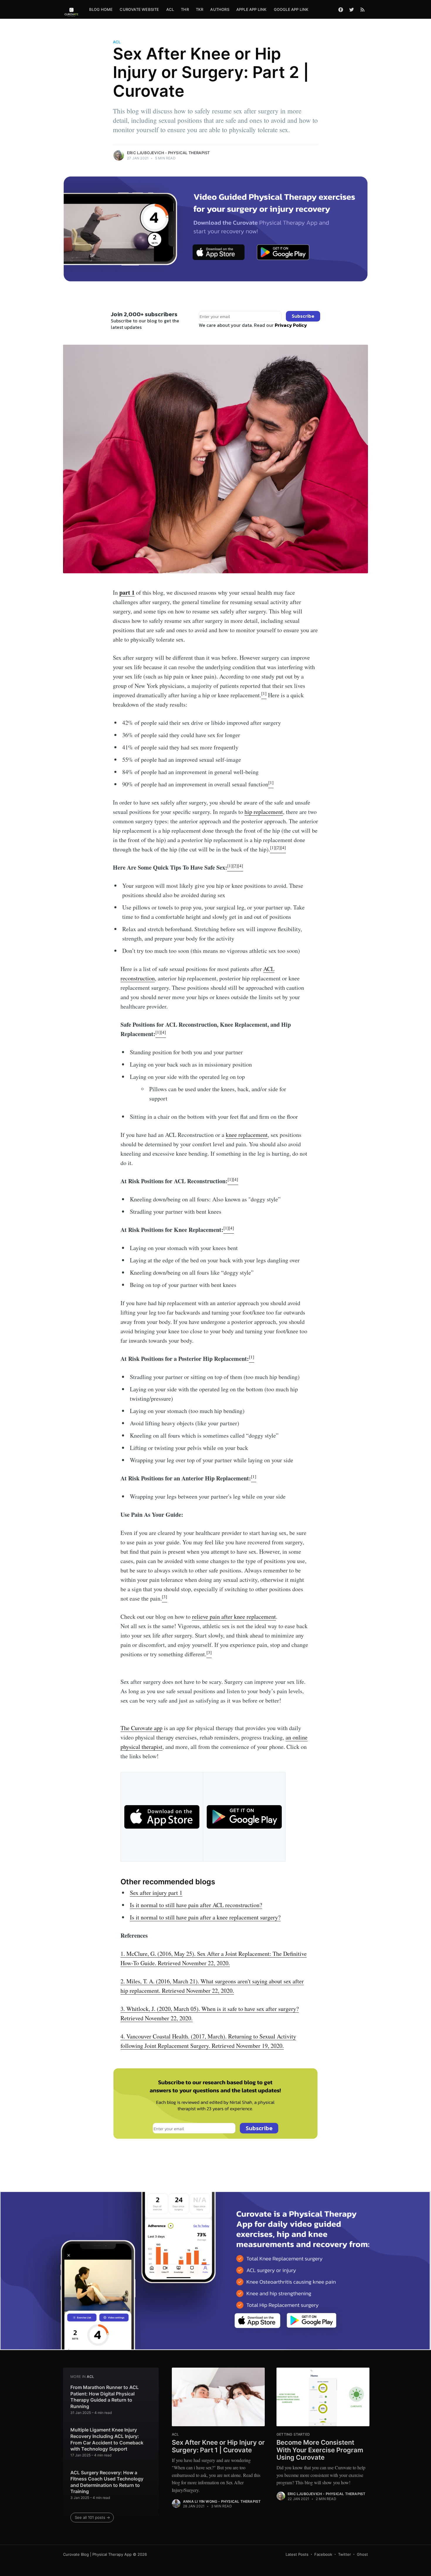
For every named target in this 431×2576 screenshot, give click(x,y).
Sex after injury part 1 (156, 1893)
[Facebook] (341, 9)
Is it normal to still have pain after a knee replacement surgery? (205, 1917)
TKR (200, 9)
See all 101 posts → (92, 2517)
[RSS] (363, 9)
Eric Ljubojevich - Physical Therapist (168, 153)
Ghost (362, 2554)
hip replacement (264, 812)
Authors (220, 9)
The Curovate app (141, 1728)
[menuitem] (101, 10)
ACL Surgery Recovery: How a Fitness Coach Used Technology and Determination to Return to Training (107, 2482)
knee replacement (247, 1135)
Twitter (345, 2554)
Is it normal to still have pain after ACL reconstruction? (196, 1905)
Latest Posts (297, 2554)
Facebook (323, 2554)
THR (185, 9)
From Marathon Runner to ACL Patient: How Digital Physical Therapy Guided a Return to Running (105, 2397)
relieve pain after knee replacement (234, 1617)
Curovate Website (139, 9)
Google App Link (291, 9)
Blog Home (101, 9)
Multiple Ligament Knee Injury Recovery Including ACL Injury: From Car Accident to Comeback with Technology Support (107, 2439)
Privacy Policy (291, 325)
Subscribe (303, 316)
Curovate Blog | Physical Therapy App (97, 2554)
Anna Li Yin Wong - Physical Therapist (222, 2501)
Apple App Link (252, 9)
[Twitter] (352, 9)
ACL (170, 9)
